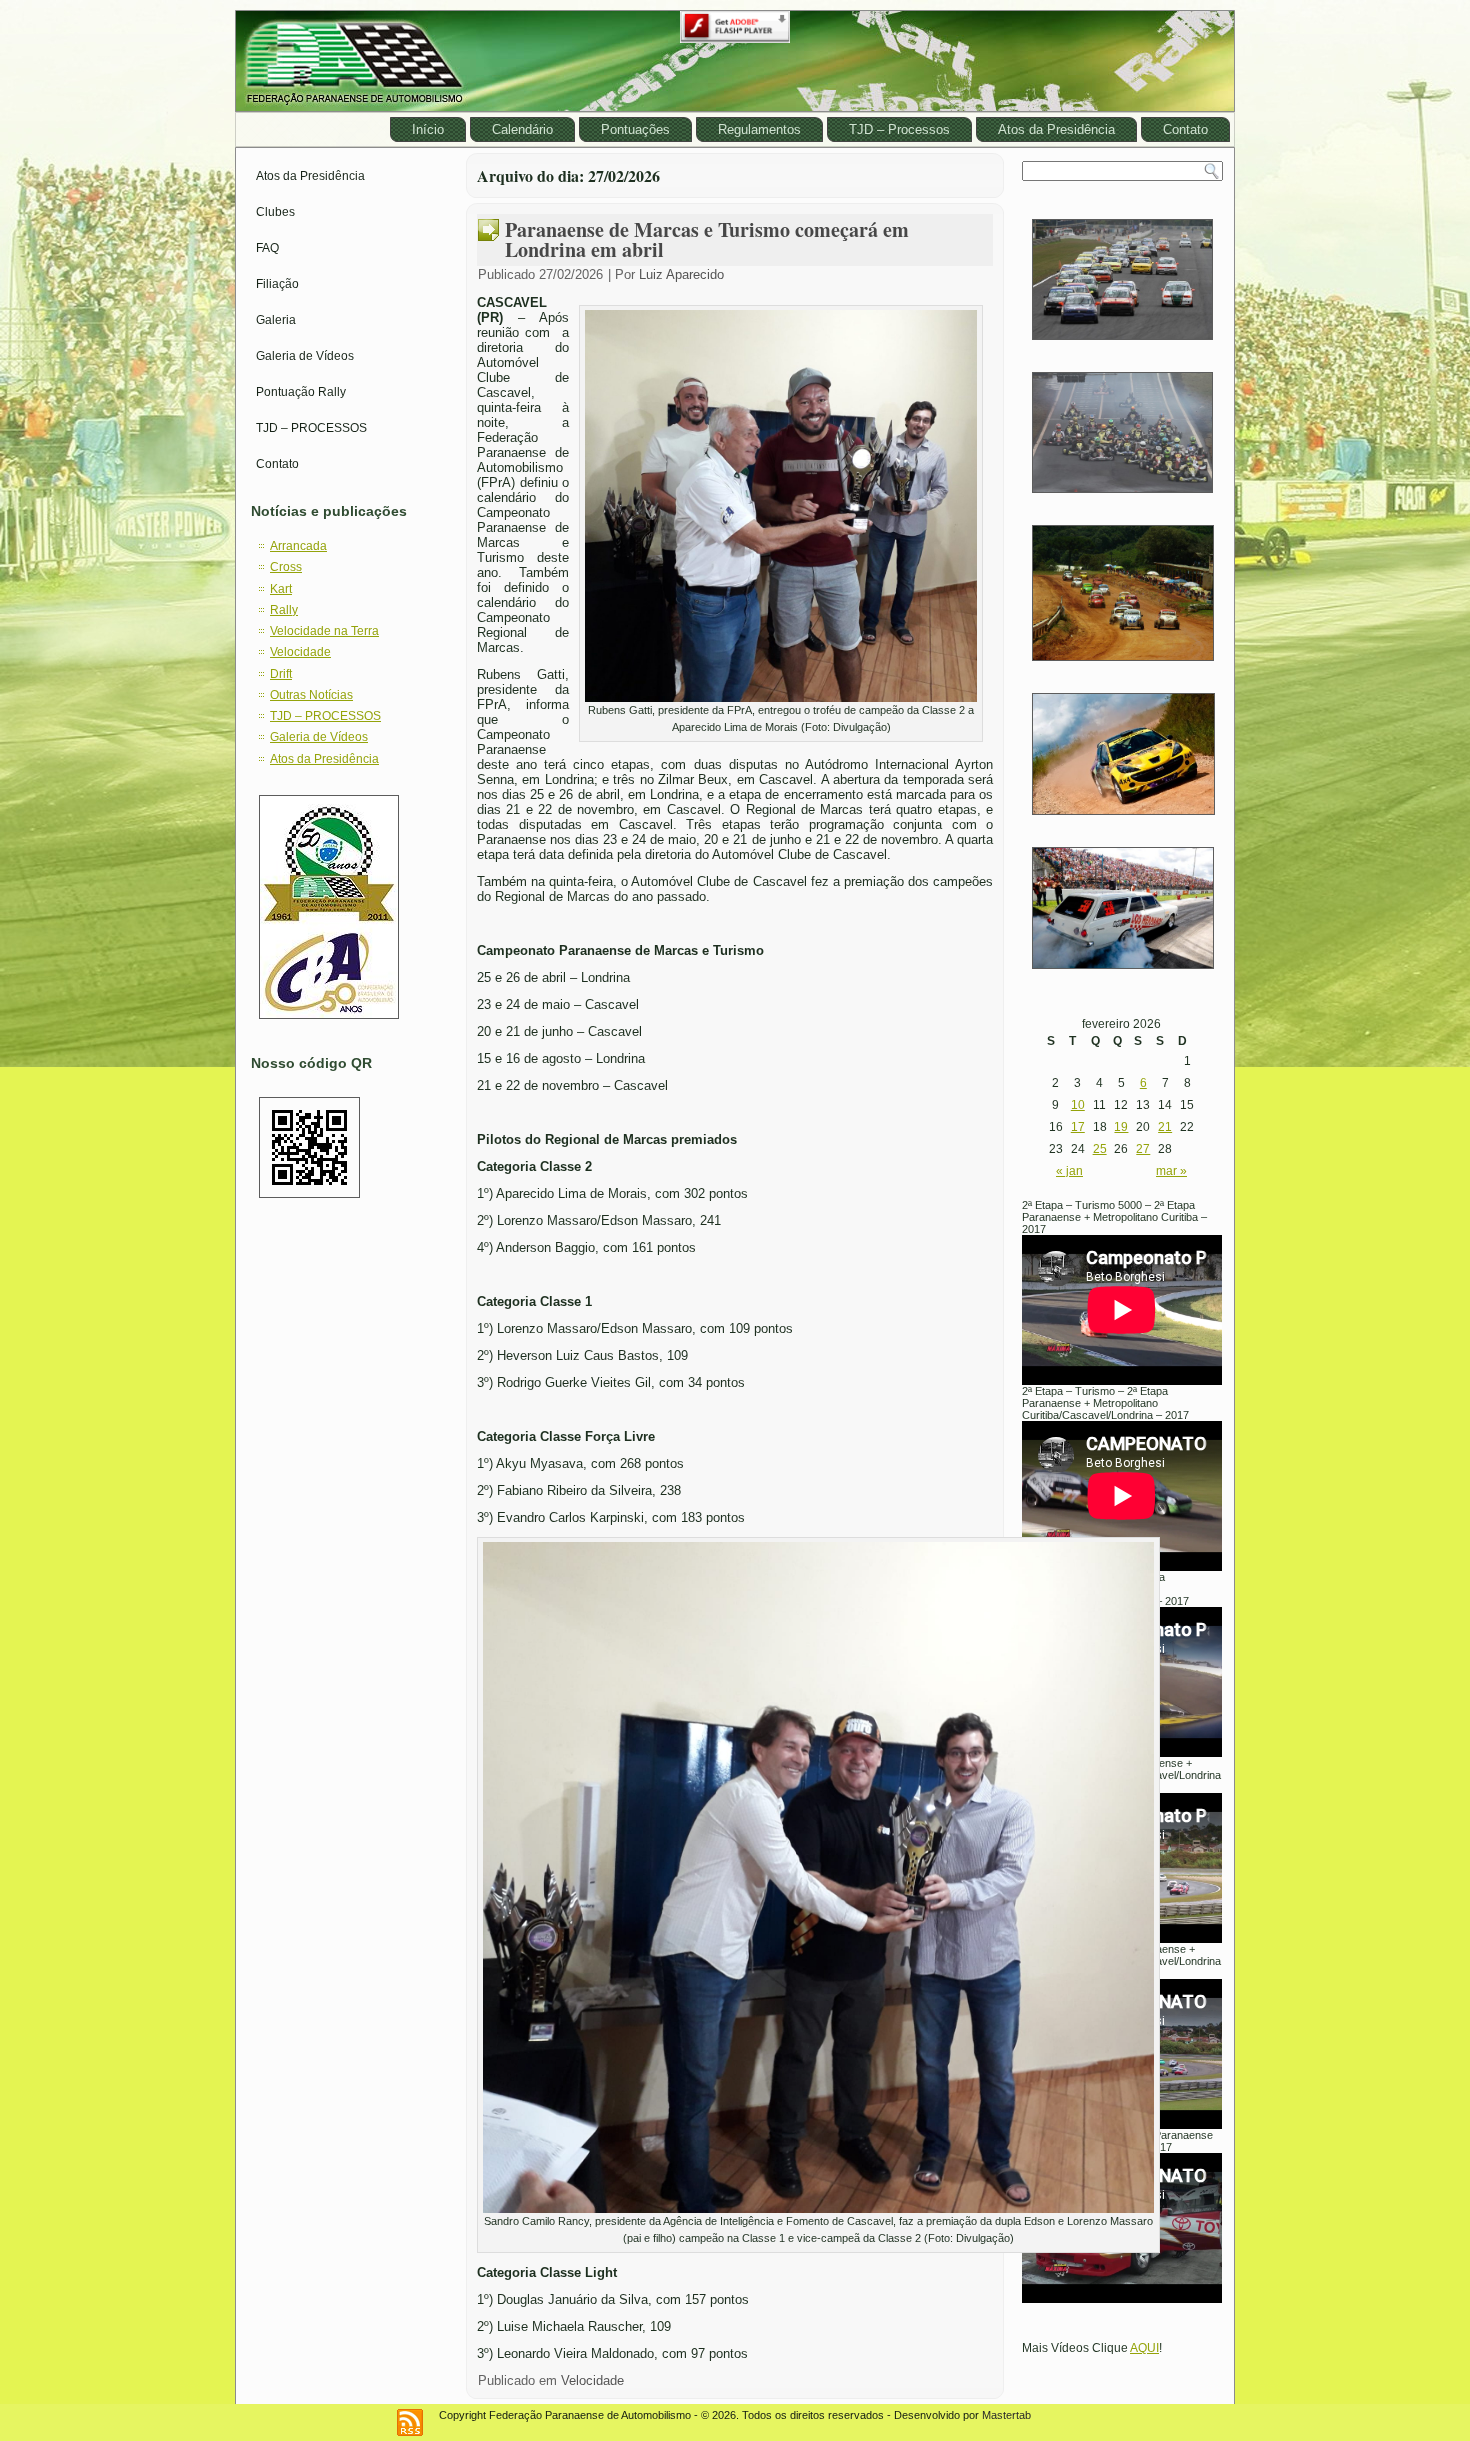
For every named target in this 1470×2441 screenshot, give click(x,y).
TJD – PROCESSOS (311, 428)
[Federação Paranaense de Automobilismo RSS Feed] (410, 2422)
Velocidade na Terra (324, 631)
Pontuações (635, 129)
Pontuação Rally (301, 392)
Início (428, 129)
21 (1165, 1127)
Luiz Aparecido (681, 274)
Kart (281, 589)
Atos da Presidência (1056, 129)
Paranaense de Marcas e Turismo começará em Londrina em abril (707, 239)
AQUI (1144, 2348)
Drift (281, 674)
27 (1143, 1149)
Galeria (276, 320)
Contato (1185, 129)
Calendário (522, 129)
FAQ (267, 248)
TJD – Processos (899, 129)
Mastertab (1006, 2415)
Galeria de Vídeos (305, 356)
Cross (286, 567)
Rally (284, 610)
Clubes (275, 212)
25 (1100, 1149)
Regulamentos (759, 129)
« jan (1069, 1171)
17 (1078, 1127)
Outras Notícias (311, 695)
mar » (1171, 1171)
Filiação (277, 284)
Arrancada (298, 546)
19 (1121, 1127)
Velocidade (300, 652)
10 (1078, 1105)
